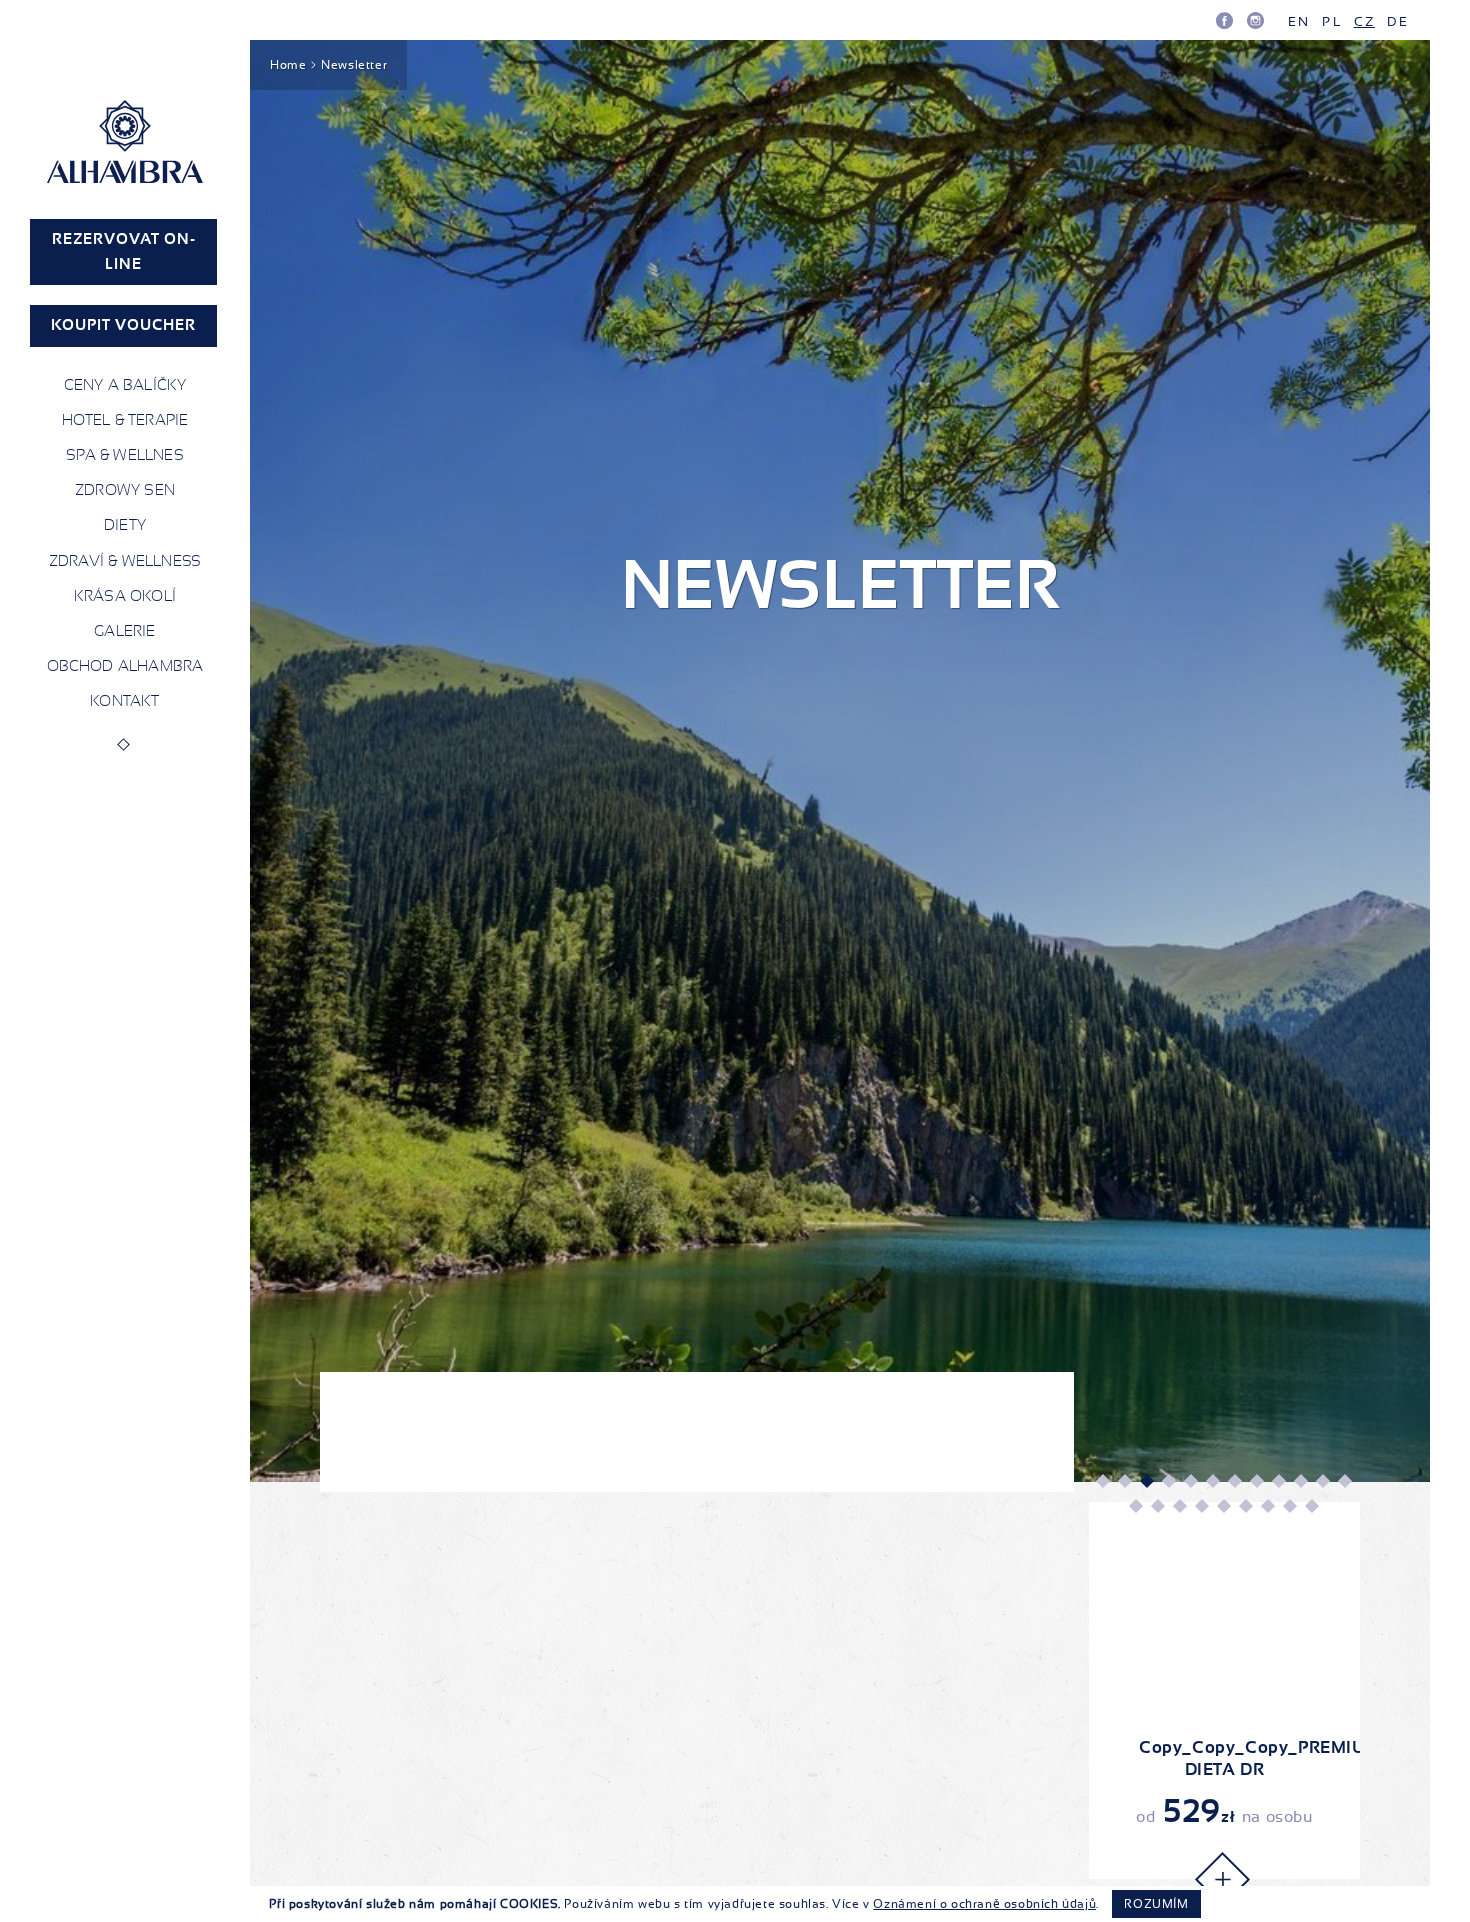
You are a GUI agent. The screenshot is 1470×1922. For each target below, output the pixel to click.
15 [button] (1179, 1506)
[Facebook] (1225, 20)
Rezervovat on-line (124, 251)
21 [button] (1311, 1506)
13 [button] (1135, 1506)
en (1299, 21)
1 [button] (1102, 1480)
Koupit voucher (123, 325)
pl (1331, 21)
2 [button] (1124, 1480)
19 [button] (1267, 1506)
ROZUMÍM (1156, 1904)
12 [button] (1344, 1480)
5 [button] (1190, 1480)
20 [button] (1289, 1506)
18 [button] (1245, 1506)
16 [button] (1201, 1506)
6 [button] (1212, 1480)
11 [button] (1322, 1480)
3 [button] (1146, 1480)
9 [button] (1278, 1480)
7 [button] (1234, 1480)
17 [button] (1223, 1506)
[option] (1224, 1690)
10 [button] (1300, 1480)
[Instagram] (1256, 20)
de (1398, 21)
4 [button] (1168, 1480)
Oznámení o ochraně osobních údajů (984, 1904)
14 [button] (1157, 1506)
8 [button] (1256, 1480)
